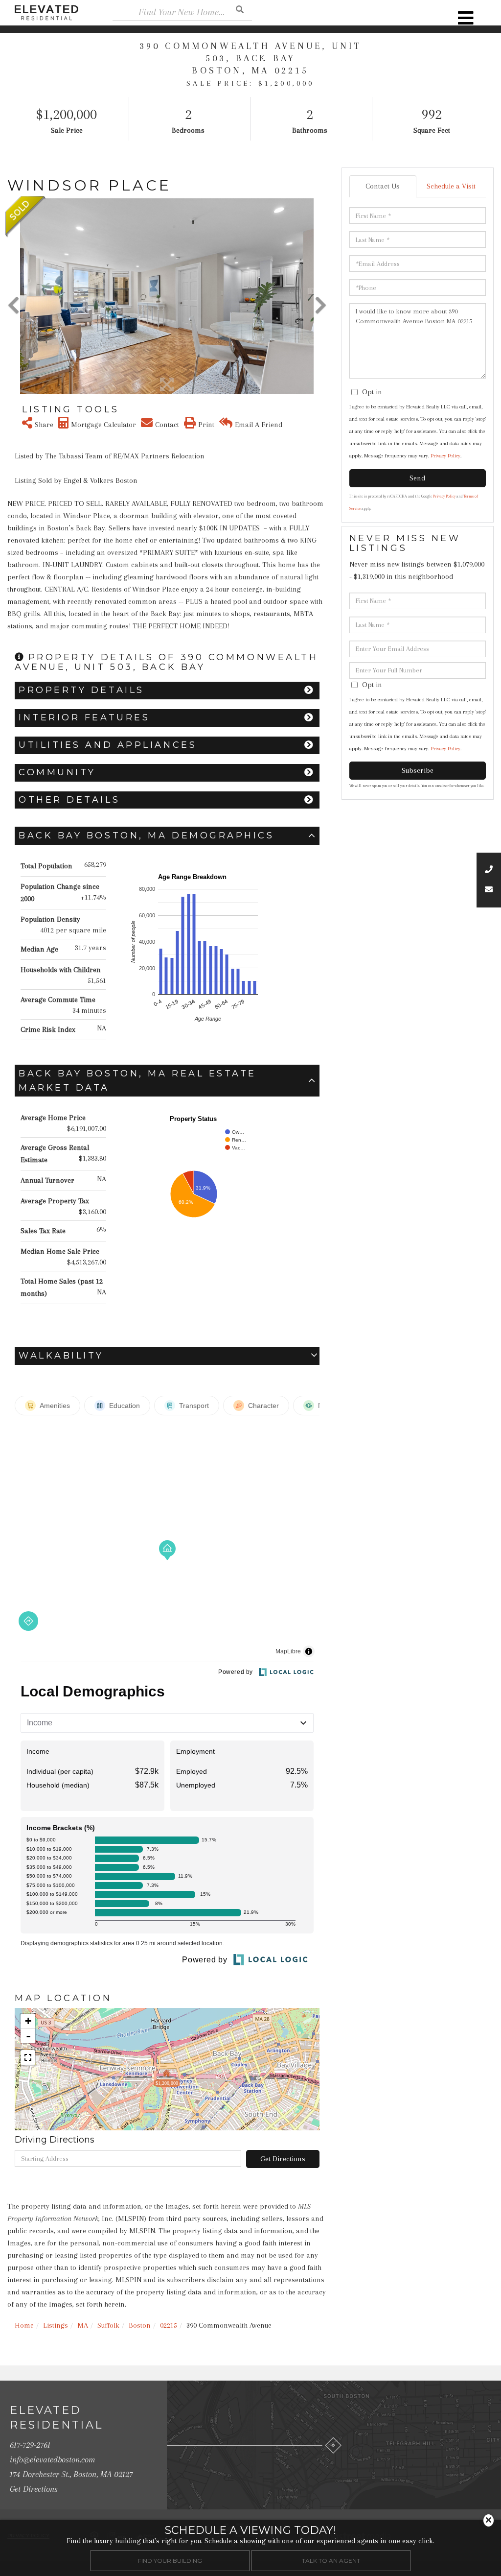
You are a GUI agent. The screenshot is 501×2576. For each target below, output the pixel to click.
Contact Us (383, 186)
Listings (56, 2325)
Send (417, 478)
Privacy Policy (445, 456)
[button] (240, 9)
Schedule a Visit (451, 186)
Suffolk (108, 2325)
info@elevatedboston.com (52, 2459)
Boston (140, 2325)
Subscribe (418, 770)
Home (24, 2325)
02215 (169, 2325)
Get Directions (283, 2159)
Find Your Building (170, 2561)
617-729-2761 (30, 2445)
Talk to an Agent (331, 2561)
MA (83, 2325)
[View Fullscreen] (28, 2057)
